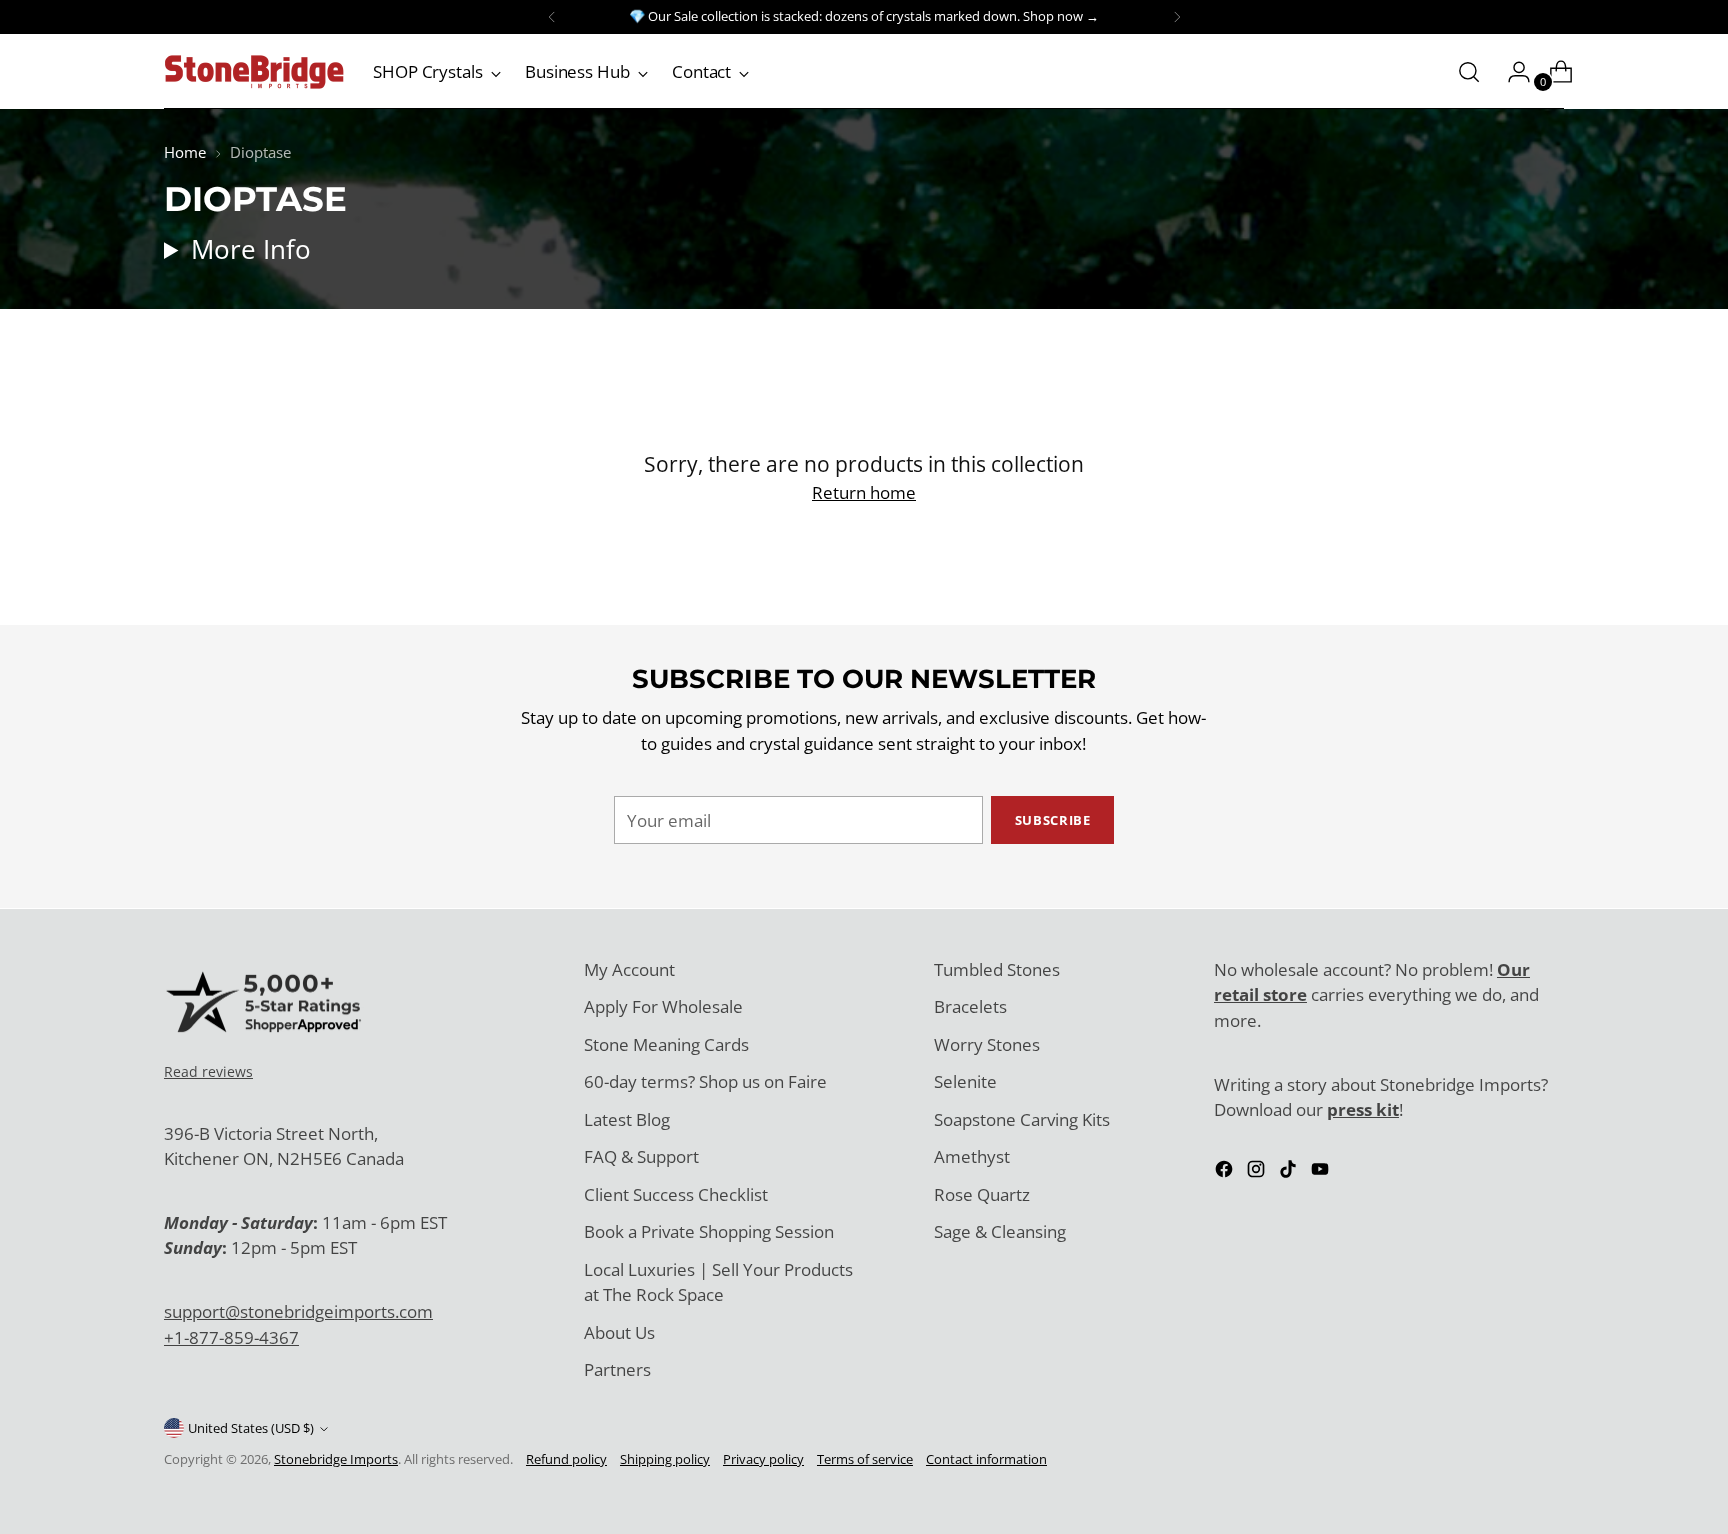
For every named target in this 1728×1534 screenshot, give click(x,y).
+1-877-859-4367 (231, 1337)
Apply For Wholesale (663, 1006)
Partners (617, 1369)
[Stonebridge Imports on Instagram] (1258, 1172)
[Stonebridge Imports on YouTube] (1322, 1172)
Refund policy (566, 1459)
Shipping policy (665, 1459)
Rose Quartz (982, 1194)
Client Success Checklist (676, 1194)
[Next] (1177, 17)
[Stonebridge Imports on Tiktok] (1290, 1172)
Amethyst (972, 1156)
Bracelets (970, 1006)
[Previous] (552, 17)
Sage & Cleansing (1000, 1231)
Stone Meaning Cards (666, 1044)
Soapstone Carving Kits (1022, 1119)
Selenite (965, 1081)
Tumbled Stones (997, 969)
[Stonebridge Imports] (254, 72)
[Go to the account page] (1511, 72)
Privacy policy (763, 1459)
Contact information (986, 1459)
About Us (619, 1332)
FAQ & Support (641, 1156)
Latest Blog (627, 1119)
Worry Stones (987, 1044)
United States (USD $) (251, 1428)
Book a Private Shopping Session (709, 1231)
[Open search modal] (1469, 72)
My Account (629, 969)
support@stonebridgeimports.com (298, 1311)
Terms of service (865, 1459)
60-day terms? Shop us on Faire (705, 1081)
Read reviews (208, 1071)
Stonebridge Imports (336, 1459)
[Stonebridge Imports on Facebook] (1226, 1172)
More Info (251, 249)
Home (185, 152)
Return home (864, 492)
